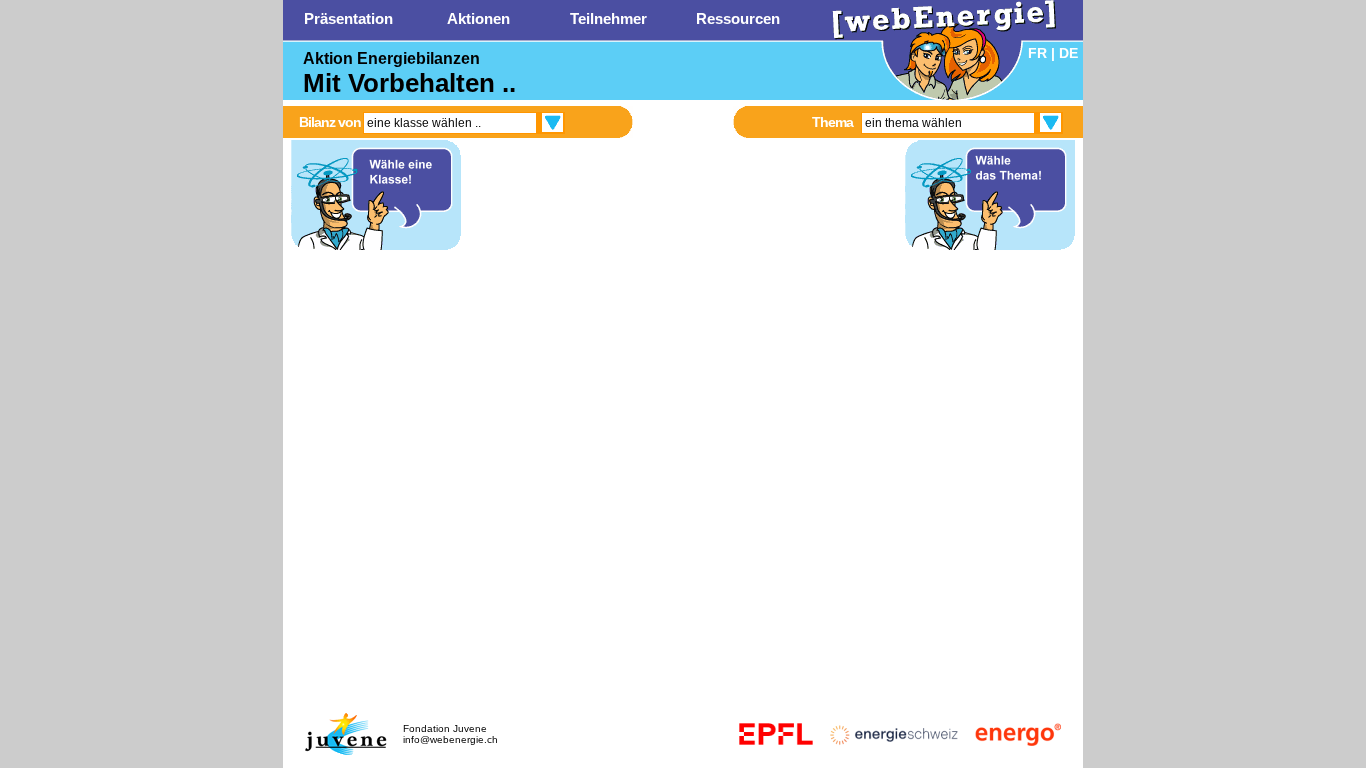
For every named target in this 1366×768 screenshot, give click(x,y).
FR (1037, 53)
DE (1068, 53)
